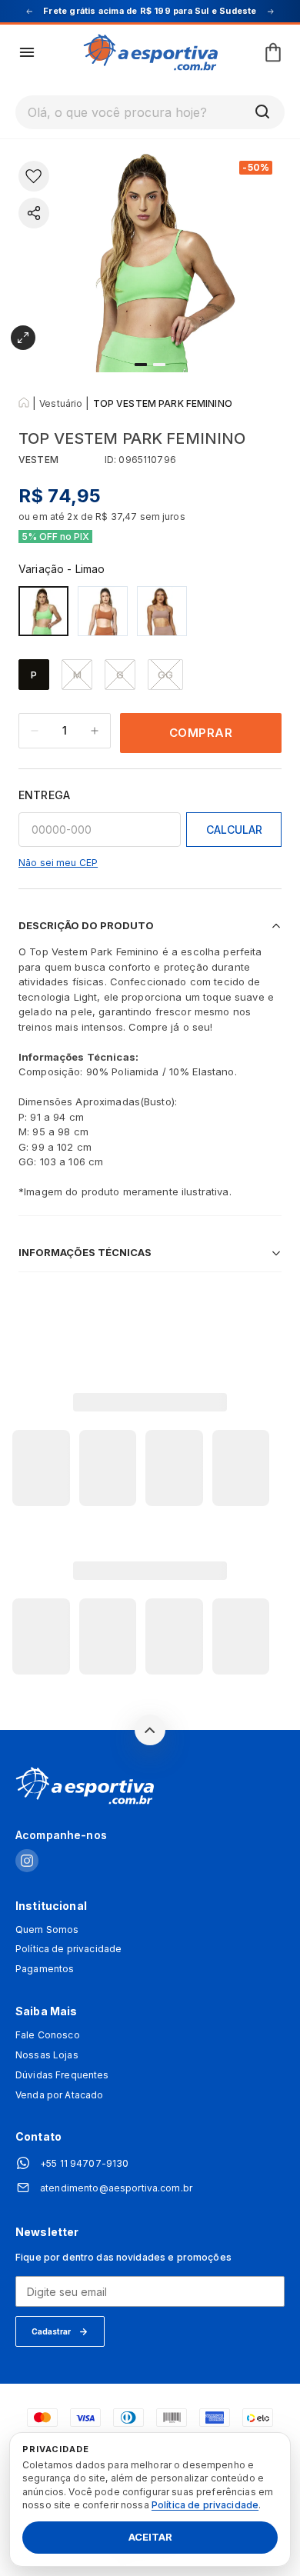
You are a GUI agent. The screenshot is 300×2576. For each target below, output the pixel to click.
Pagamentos (45, 1969)
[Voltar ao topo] (150, 1730)
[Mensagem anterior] (29, 12)
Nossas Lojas (47, 2055)
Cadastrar (51, 2331)
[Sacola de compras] (273, 52)
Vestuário (61, 403)
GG (165, 675)
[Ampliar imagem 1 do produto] (23, 338)
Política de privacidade (68, 1949)
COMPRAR (201, 733)
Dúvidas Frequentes (62, 2075)
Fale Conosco (48, 2035)
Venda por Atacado (59, 2095)
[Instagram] (27, 1862)
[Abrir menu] (27, 52)
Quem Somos (47, 1930)
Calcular (234, 830)
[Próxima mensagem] (271, 12)
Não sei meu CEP (58, 863)
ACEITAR (150, 2538)
